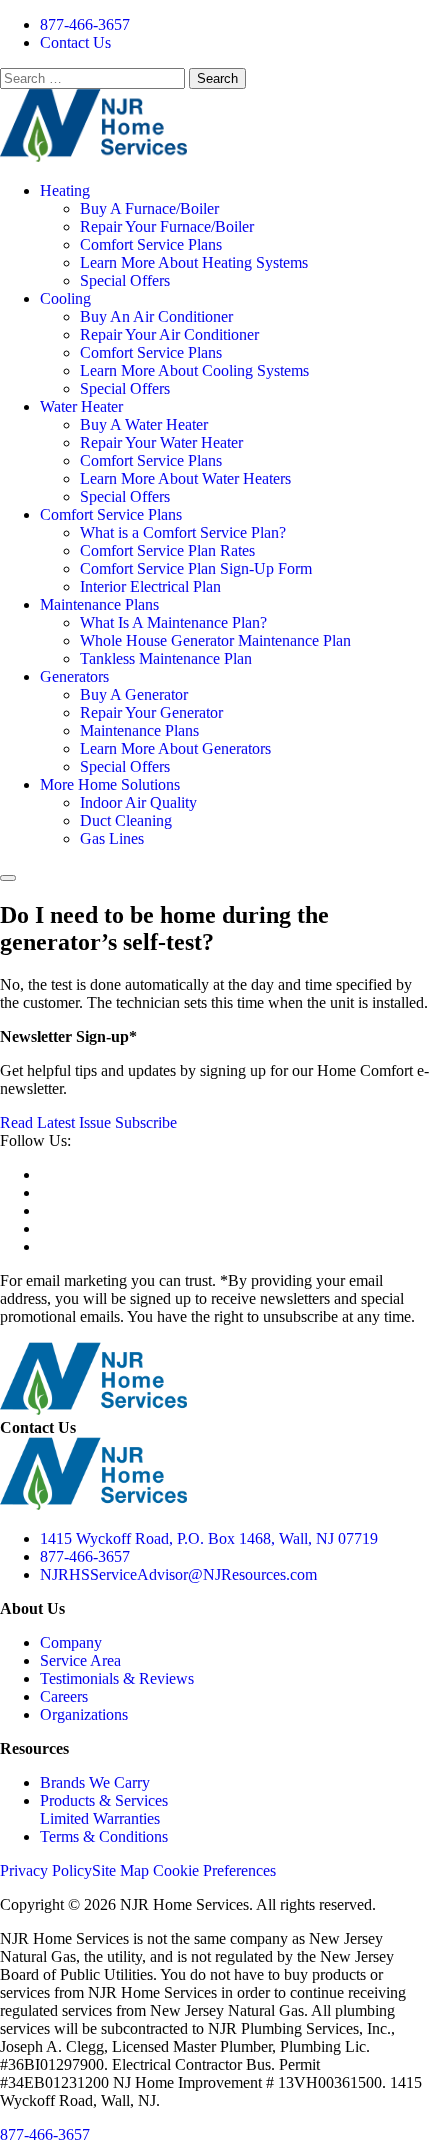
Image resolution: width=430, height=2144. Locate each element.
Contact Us (75, 42)
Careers (64, 1696)
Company (71, 1642)
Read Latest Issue (55, 1122)
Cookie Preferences (214, 1870)
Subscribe (146, 1122)
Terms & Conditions (104, 1836)
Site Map (120, 1870)
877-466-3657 (85, 24)
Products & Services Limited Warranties (104, 1809)
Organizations (84, 1714)
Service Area (80, 1660)
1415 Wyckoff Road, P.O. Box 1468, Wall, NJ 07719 (209, 1538)
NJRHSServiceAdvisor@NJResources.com (178, 1574)
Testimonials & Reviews (117, 1678)
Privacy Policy (46, 1870)
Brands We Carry (95, 1782)
